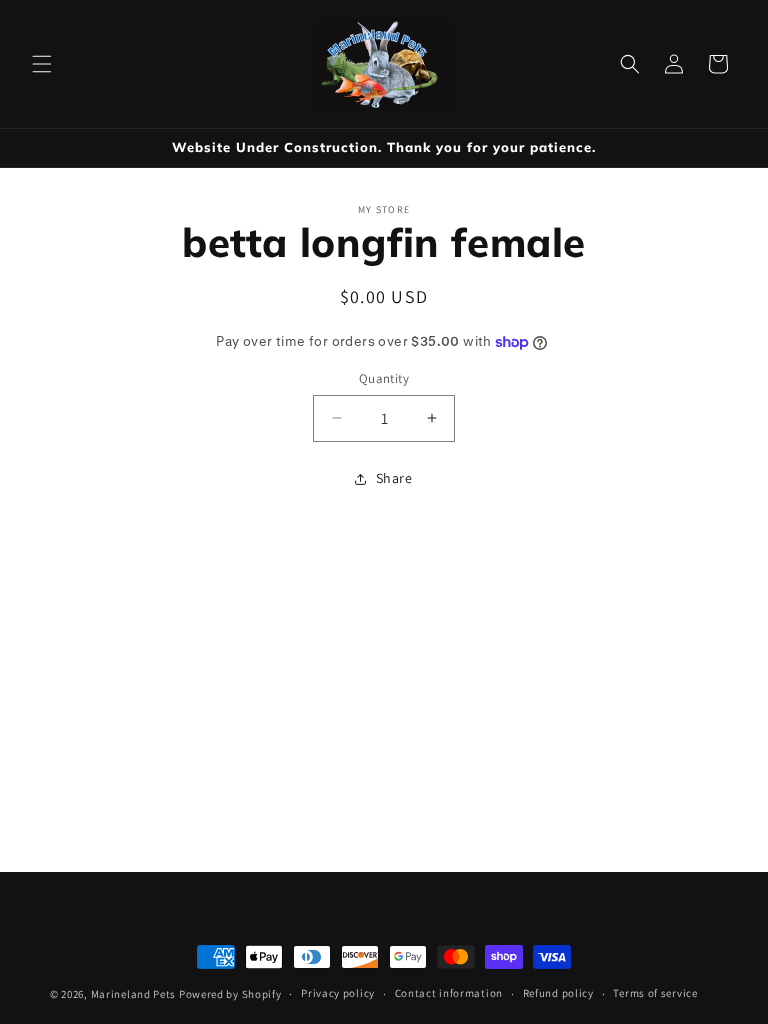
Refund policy (558, 993)
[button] (42, 64)
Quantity (384, 378)
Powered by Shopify (230, 994)
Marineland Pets (134, 994)
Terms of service (655, 993)
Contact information (449, 993)
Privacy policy (338, 993)
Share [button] (394, 478)
